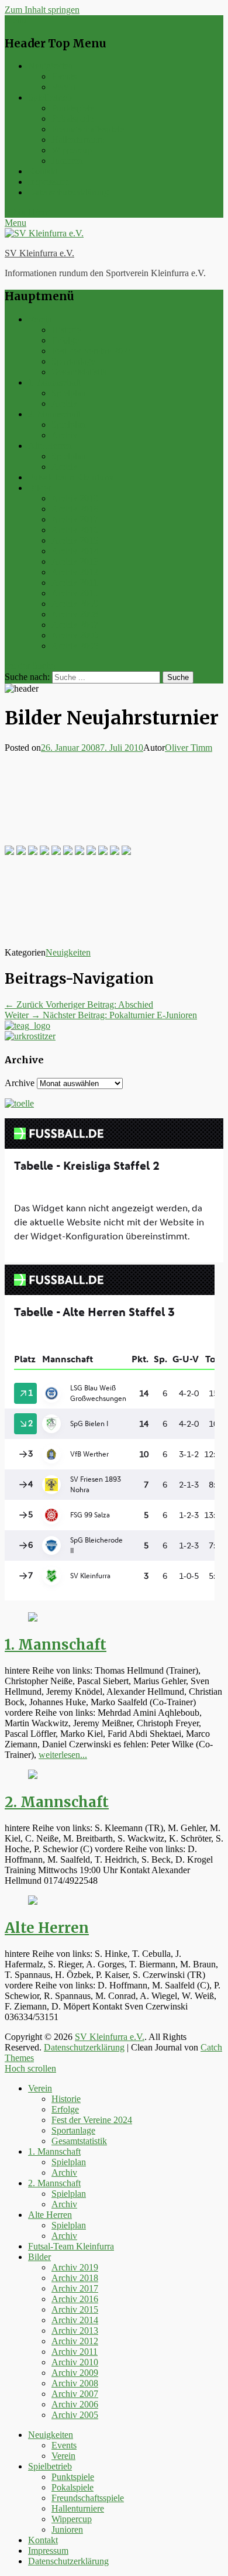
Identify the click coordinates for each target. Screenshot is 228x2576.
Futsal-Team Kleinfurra (71, 477)
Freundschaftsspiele (88, 129)
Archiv (64, 403)
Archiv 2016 (75, 530)
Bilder (39, 488)
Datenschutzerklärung (68, 192)
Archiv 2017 (75, 519)
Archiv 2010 (75, 593)
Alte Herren (50, 446)
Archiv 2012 (75, 572)
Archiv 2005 (75, 646)
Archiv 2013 (75, 561)
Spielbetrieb (50, 97)
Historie (66, 330)
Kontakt (43, 171)
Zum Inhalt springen (42, 10)
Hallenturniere (78, 140)
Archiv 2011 (75, 583)
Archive (20, 1083)
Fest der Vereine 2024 (92, 351)
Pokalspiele (72, 119)
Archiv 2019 (75, 498)
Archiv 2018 (75, 509)
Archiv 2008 (75, 614)
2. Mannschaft (54, 414)
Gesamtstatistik (79, 372)
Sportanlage (73, 361)
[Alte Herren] (33, 1902)
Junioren (67, 161)
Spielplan (69, 393)
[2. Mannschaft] (33, 1776)
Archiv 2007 (75, 625)
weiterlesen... (63, 1755)
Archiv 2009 (75, 604)
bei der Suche (30, 666)
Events (64, 76)
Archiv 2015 (75, 540)
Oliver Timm (189, 748)
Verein (63, 87)
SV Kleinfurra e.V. (39, 253)
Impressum (48, 182)
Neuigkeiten (51, 66)
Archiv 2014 (75, 551)
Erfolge (65, 340)
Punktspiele (73, 108)
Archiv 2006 (75, 635)
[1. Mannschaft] (33, 1618)
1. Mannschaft (54, 382)
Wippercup (72, 150)
